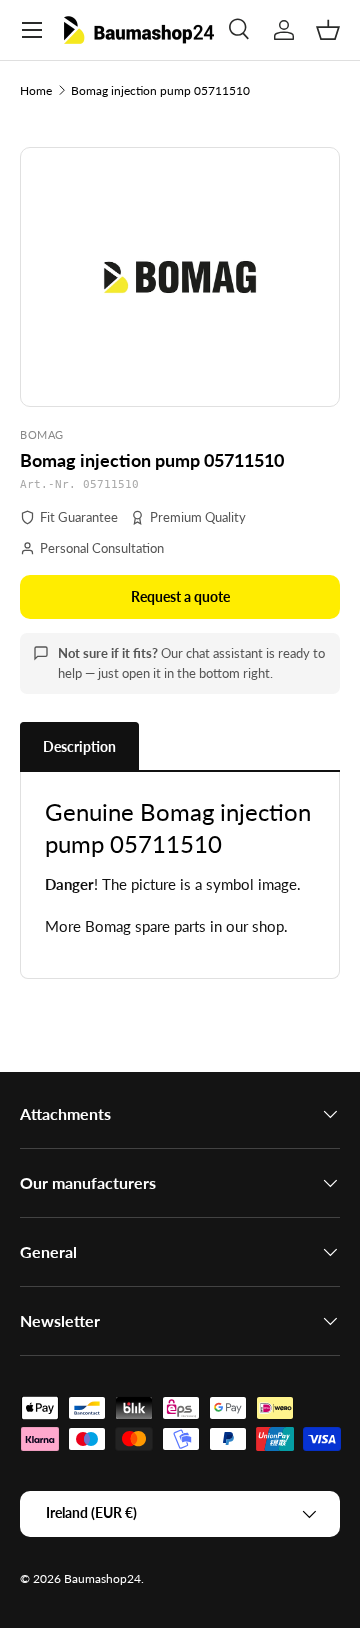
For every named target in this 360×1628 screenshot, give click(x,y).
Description (79, 746)
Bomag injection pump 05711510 (160, 90)
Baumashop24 (102, 1578)
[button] (328, 30)
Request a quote (180, 596)
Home (36, 90)
